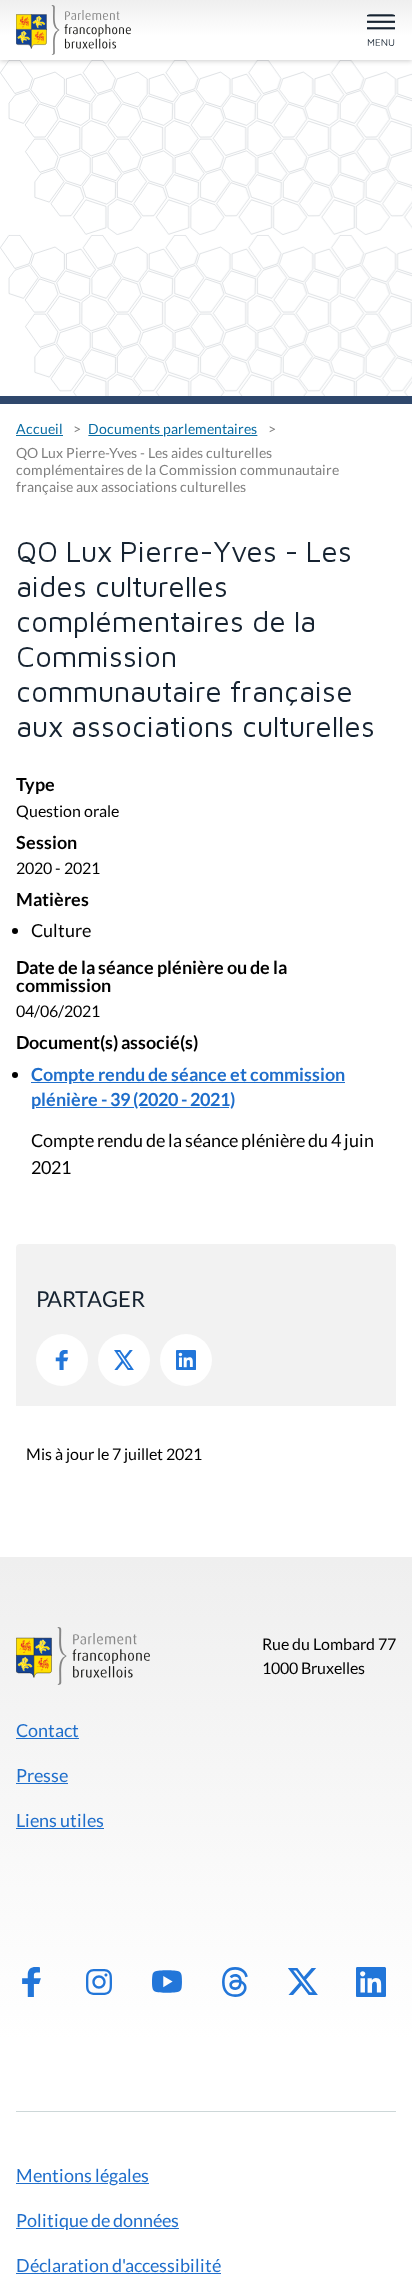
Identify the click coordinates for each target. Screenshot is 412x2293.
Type (35, 785)
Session (46, 843)
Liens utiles (60, 1820)
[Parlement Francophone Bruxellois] (76, 30)
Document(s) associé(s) (107, 1043)
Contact (47, 1730)
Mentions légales (82, 2175)
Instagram (99, 1982)
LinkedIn (186, 1360)
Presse (42, 1775)
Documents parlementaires (172, 428)
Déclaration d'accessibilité (118, 2265)
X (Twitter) (303, 1982)
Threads (235, 1982)
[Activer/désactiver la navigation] (381, 31)
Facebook (62, 1360)
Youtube (167, 1982)
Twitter (124, 1360)
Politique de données (97, 2220)
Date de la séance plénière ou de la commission (151, 977)
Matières (52, 900)
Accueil (39, 428)
